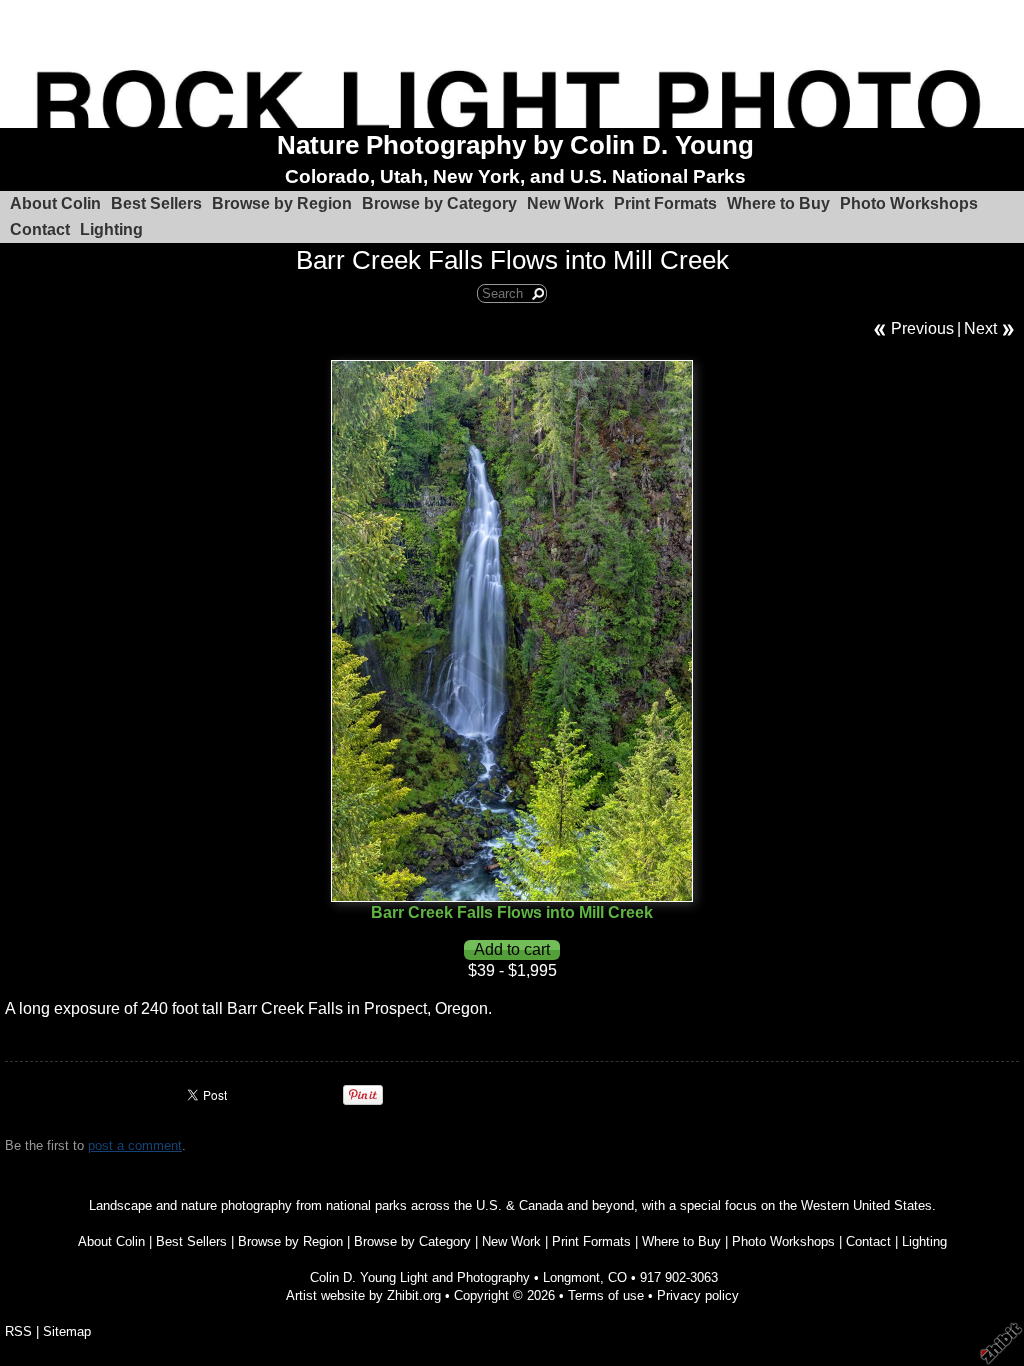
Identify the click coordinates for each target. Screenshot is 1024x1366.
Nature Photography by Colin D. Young (515, 145)
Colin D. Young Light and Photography (420, 1277)
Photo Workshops (909, 203)
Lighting (111, 229)
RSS (18, 1331)
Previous (922, 328)
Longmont (571, 1277)
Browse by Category (439, 203)
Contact (40, 229)
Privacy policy (698, 1295)
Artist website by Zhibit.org (363, 1295)
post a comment (135, 1145)
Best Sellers (156, 203)
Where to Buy (778, 203)
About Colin (55, 203)
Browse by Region (282, 203)
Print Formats (665, 203)
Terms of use (606, 1295)
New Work (565, 203)
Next (980, 328)
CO (617, 1277)
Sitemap (67, 1331)
